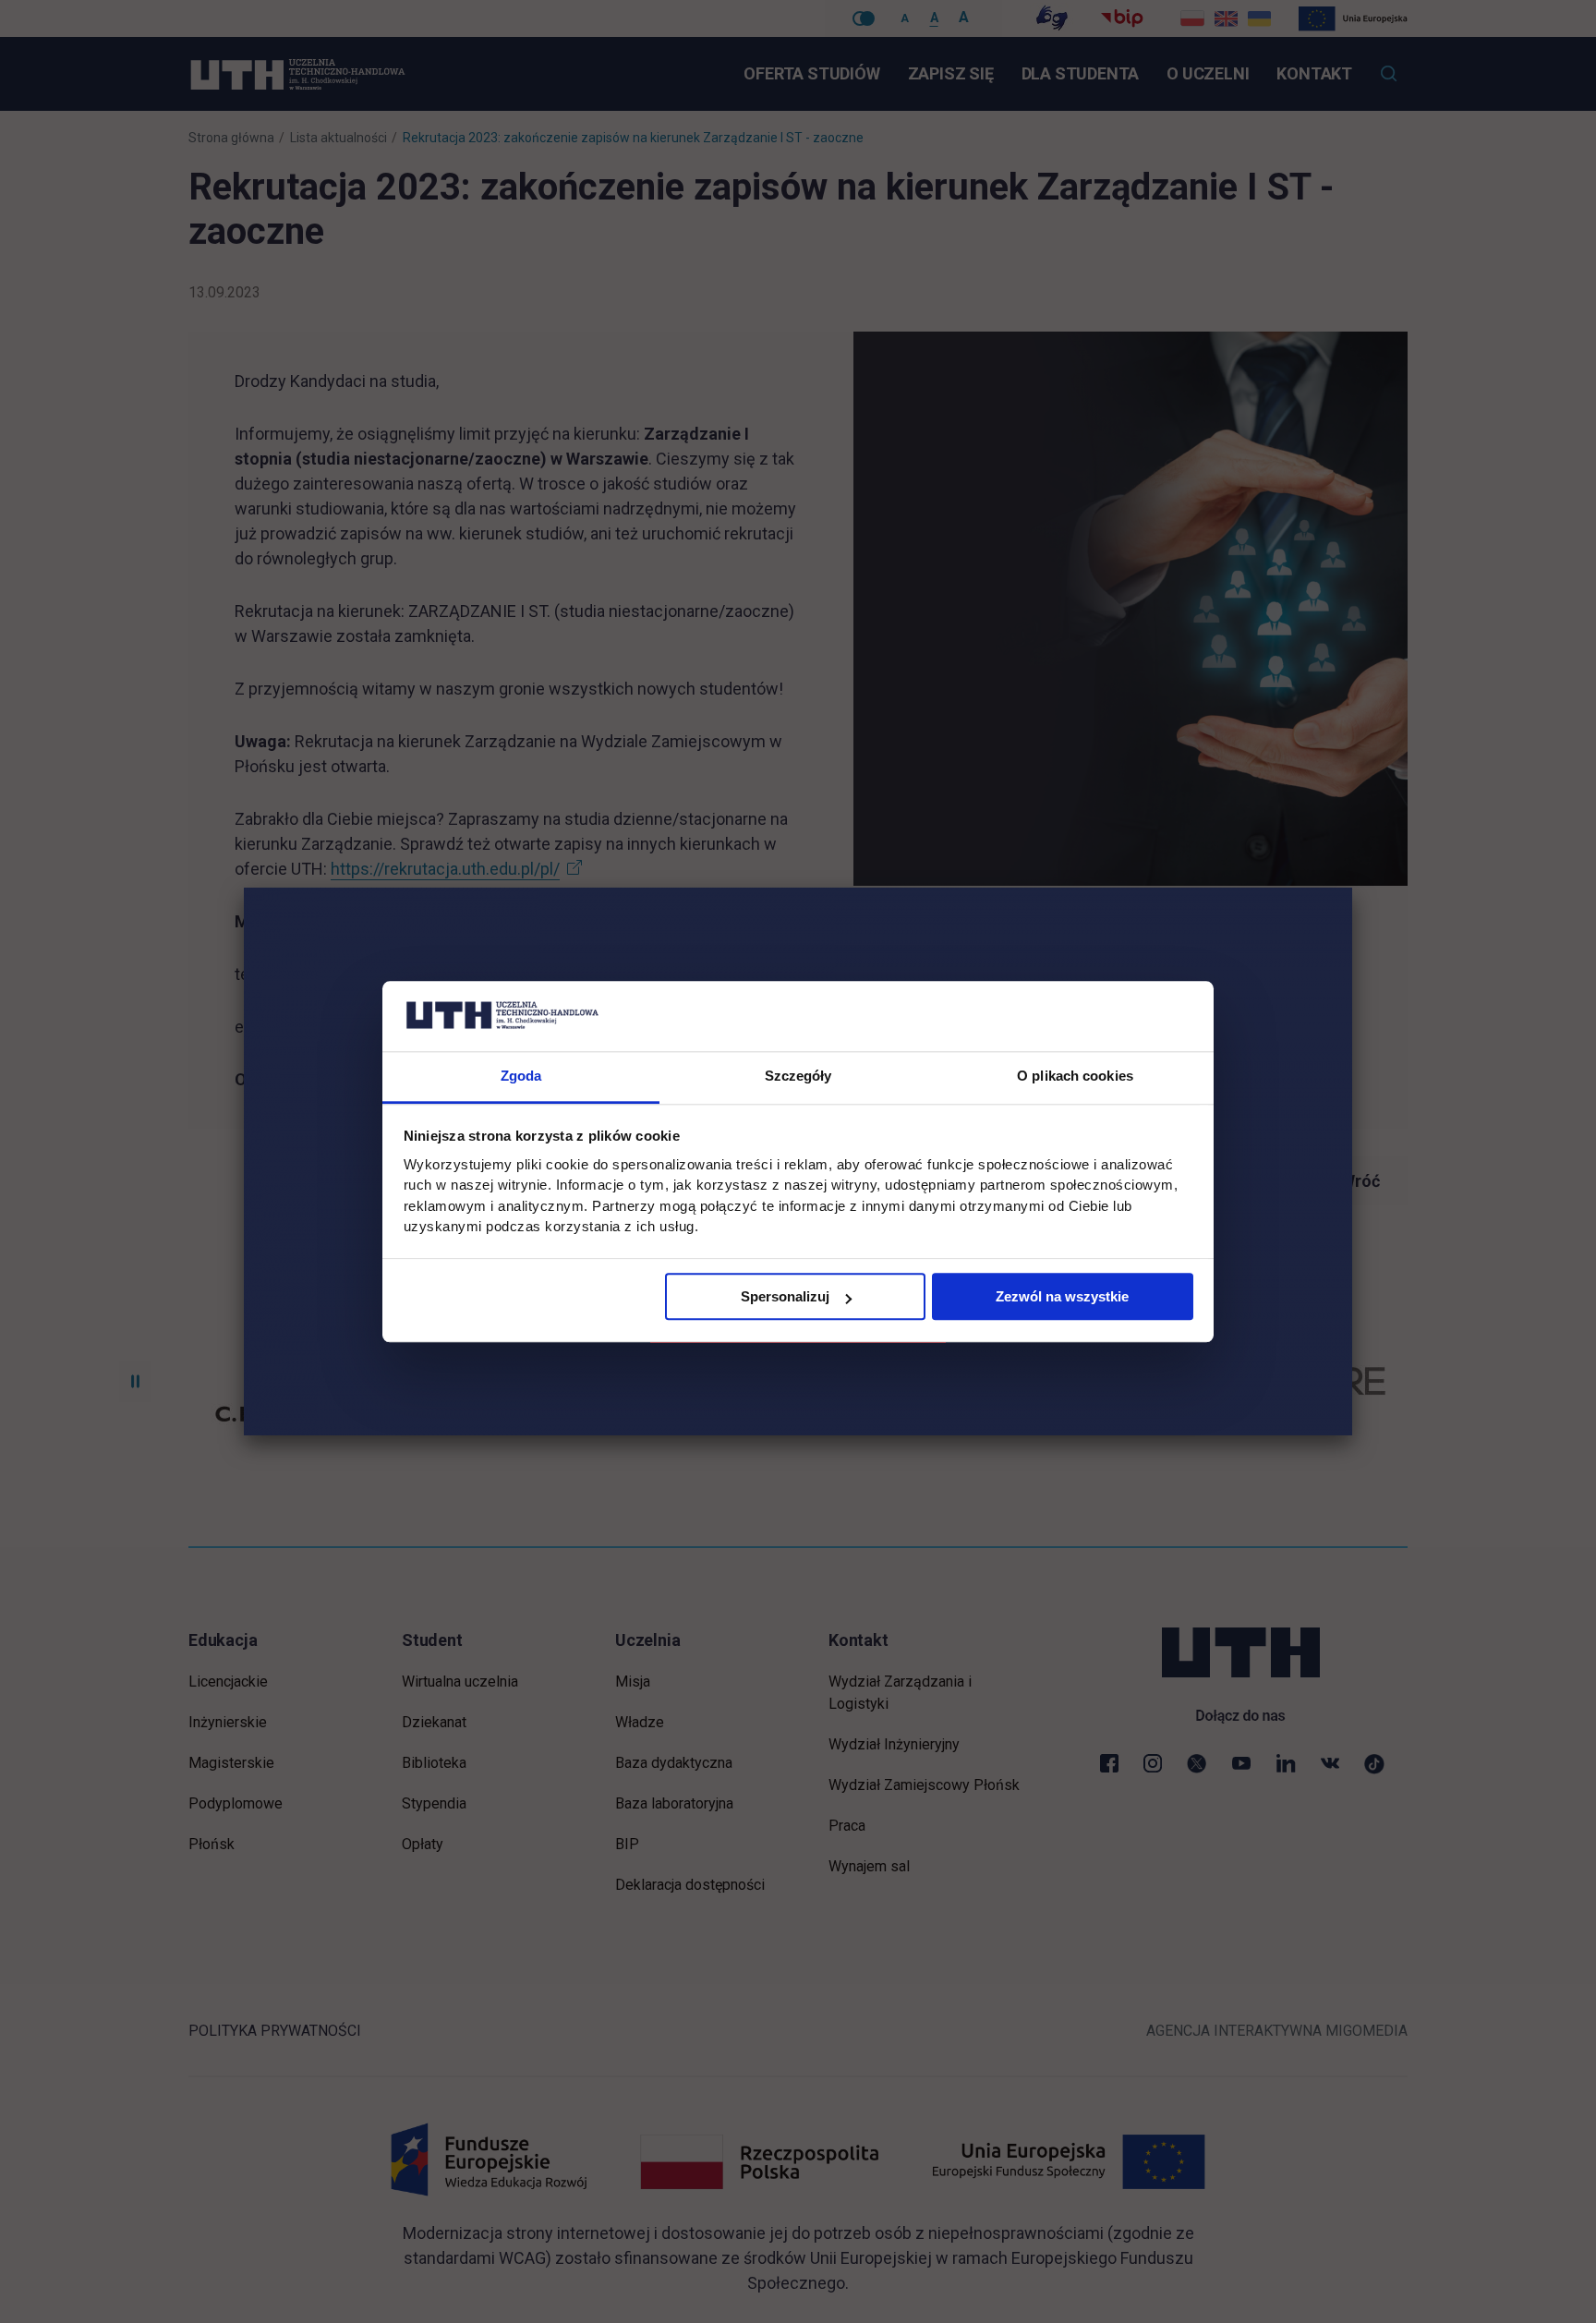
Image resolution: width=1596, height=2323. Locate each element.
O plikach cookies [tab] (1075, 1077)
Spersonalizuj (785, 1297)
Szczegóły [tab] (798, 1077)
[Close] (1352, 888)
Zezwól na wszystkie (1062, 1297)
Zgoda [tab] (521, 1077)
